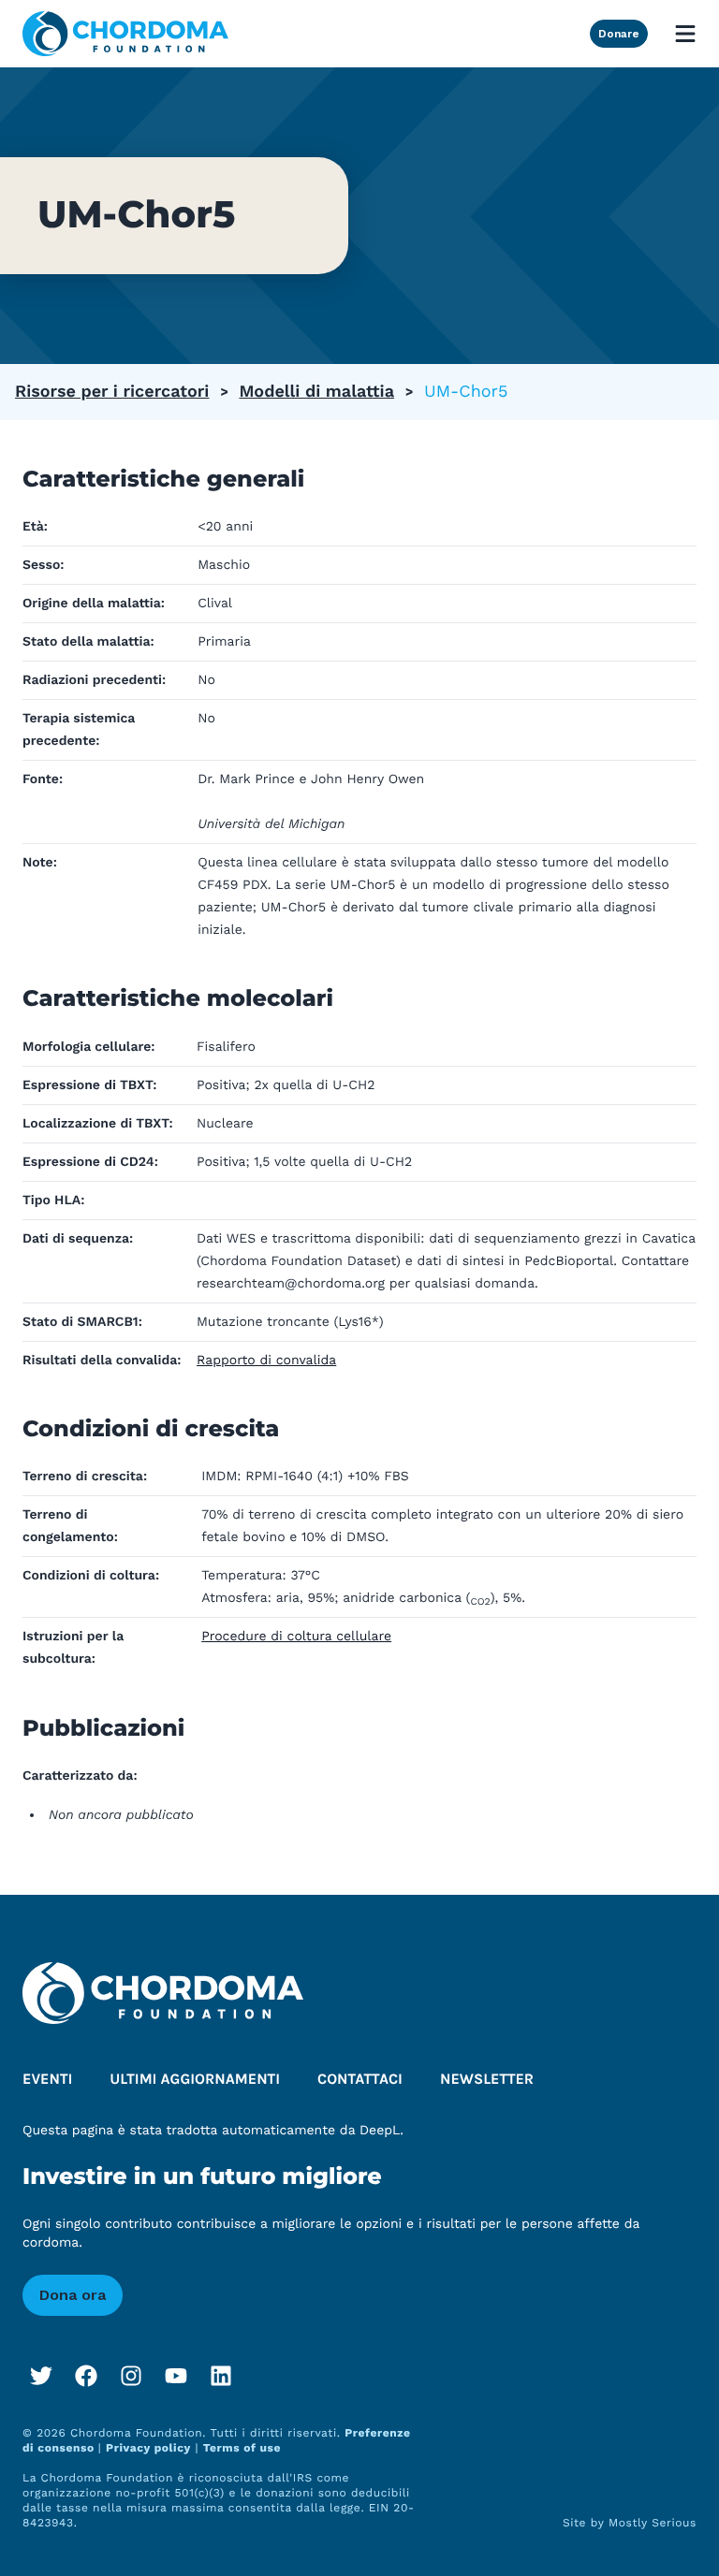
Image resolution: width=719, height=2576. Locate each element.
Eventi (47, 2080)
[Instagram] (131, 2376)
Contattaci (360, 2080)
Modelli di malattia (316, 392)
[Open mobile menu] (685, 34)
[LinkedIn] (221, 2376)
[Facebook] (86, 2376)
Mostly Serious (653, 2523)
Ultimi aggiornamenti (195, 2080)
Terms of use (242, 2448)
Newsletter (487, 2080)
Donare (619, 34)
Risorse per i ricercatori (112, 392)
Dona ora (73, 2295)
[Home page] (125, 34)
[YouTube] (176, 2376)
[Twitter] (41, 2376)
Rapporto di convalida (266, 1361)
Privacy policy (148, 2448)
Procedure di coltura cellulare (296, 1637)
